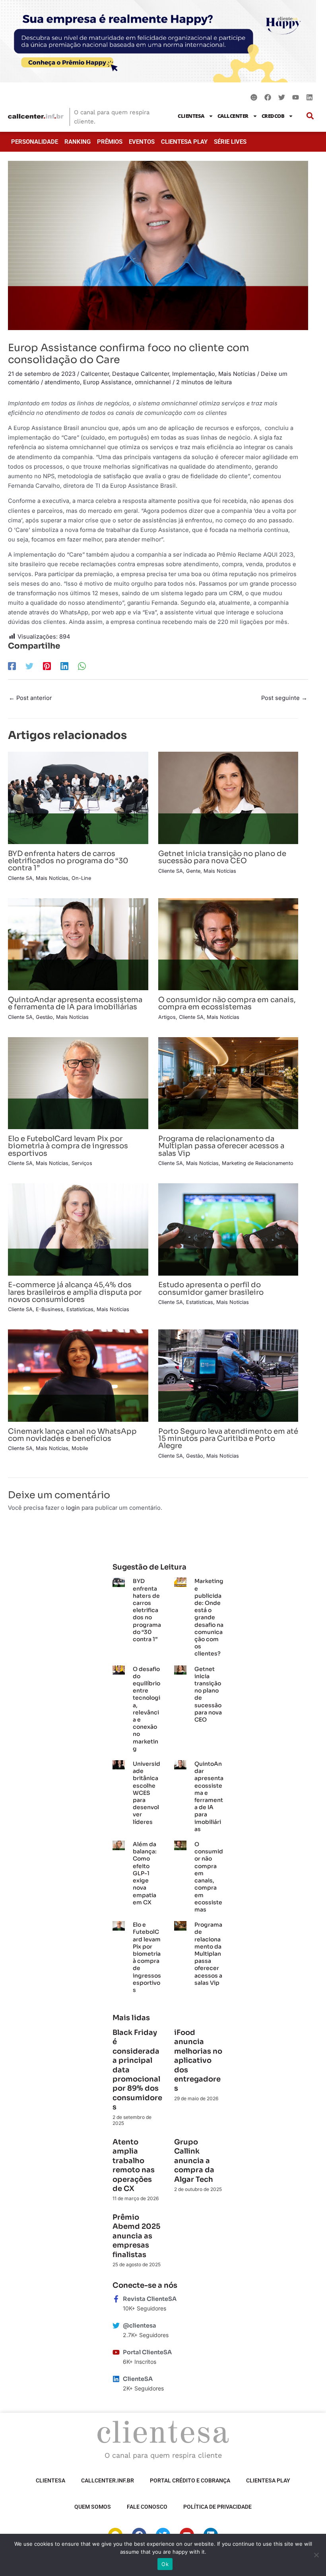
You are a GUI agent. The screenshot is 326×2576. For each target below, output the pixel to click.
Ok (165, 2564)
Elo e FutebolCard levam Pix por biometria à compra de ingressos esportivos (68, 1146)
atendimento (62, 382)
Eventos (142, 142)
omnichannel (153, 382)
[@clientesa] (116, 2326)
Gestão (44, 1017)
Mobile (80, 1448)
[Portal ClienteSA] (116, 2352)
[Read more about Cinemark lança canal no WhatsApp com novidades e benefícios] (78, 1375)
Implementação (194, 374)
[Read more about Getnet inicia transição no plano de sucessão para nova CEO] (228, 797)
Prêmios (110, 142)
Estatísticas (80, 1309)
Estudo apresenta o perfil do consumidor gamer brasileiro (211, 1288)
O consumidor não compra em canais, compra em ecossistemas (227, 1003)
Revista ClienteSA (150, 2299)
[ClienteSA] (116, 2379)
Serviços (82, 1163)
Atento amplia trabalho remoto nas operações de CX (134, 2165)
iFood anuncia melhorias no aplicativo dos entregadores (198, 2060)
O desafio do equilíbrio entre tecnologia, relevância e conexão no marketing (147, 1709)
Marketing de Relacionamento (258, 1163)
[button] (310, 116)
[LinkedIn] (64, 666)
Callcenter (233, 116)
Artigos (167, 1017)
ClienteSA (191, 116)
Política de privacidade (217, 2507)
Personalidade (35, 142)
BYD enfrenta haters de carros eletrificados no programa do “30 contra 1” (68, 861)
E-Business (49, 1309)
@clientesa (140, 2326)
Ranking (78, 142)
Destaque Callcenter (141, 374)
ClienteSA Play (184, 142)
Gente (193, 871)
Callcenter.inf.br (108, 2480)
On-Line (81, 878)
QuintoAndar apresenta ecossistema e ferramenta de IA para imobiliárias (75, 1003)
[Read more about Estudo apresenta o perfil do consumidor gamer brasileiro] (228, 1229)
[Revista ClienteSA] (116, 2299)
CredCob (273, 116)
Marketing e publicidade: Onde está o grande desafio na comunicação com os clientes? (209, 1617)
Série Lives (230, 142)
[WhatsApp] (82, 666)
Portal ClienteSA (147, 2352)
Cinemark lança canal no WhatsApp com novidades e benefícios (72, 1435)
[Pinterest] (47, 666)
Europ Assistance (107, 382)
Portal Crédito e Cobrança (190, 2480)
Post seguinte (284, 698)
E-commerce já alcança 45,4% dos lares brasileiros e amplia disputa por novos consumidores (75, 1292)
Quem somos (93, 2507)
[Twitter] (29, 666)
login (73, 1508)
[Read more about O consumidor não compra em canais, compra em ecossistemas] (228, 944)
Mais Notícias (237, 374)
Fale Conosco (147, 2507)
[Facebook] (12, 666)
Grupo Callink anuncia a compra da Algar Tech (194, 2161)
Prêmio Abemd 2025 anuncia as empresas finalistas (136, 2236)
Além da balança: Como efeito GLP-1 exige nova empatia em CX (145, 1873)
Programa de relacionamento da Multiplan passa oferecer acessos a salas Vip (221, 1146)
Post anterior (30, 698)
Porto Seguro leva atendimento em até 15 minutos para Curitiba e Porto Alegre (228, 1438)
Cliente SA (20, 878)
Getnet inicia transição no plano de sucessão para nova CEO (222, 857)
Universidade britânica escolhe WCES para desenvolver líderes (147, 1793)
